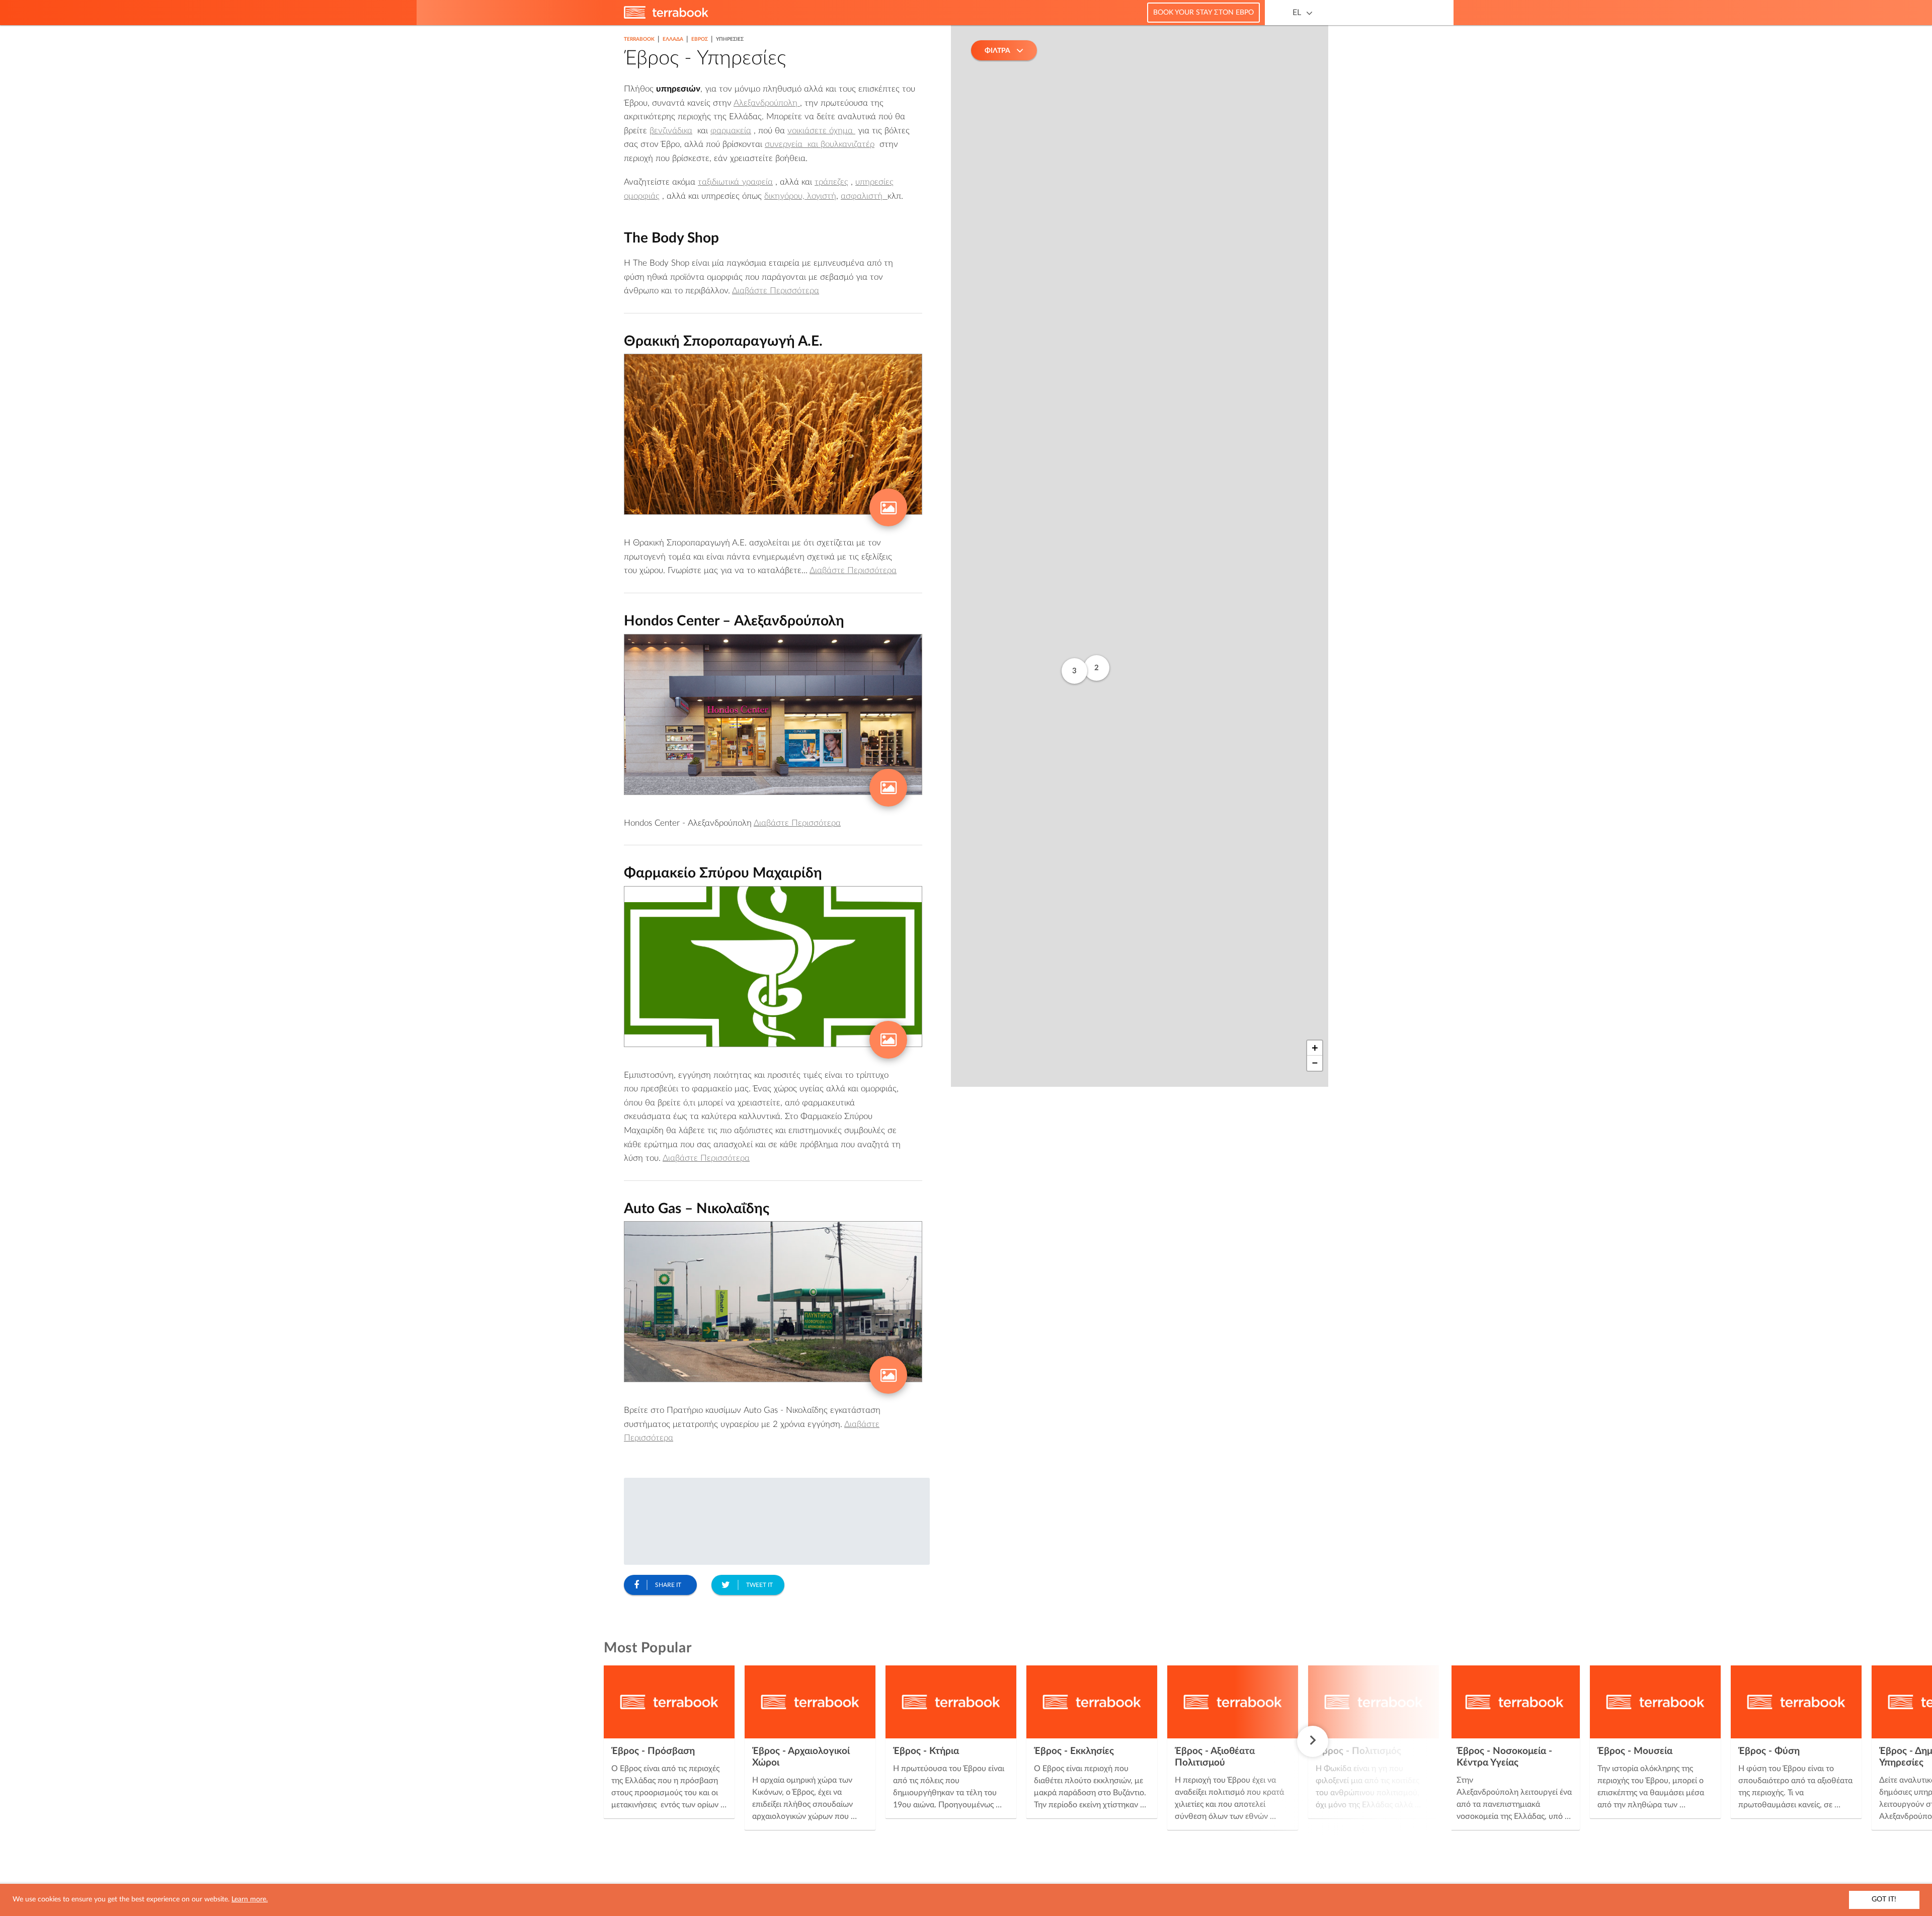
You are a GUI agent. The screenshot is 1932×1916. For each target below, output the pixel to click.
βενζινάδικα (671, 131)
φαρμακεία (731, 131)
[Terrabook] (666, 17)
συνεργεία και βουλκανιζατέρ (820, 144)
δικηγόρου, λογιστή (800, 196)
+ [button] (1315, 1048)
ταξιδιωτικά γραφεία (735, 182)
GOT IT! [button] (1884, 1899)
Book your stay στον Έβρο (1203, 13)
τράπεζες (831, 182)
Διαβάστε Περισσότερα (776, 291)
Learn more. (250, 1899)
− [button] (1315, 1063)
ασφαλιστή (864, 196)
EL (1297, 13)
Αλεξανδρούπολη (767, 103)
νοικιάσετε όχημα (821, 131)
